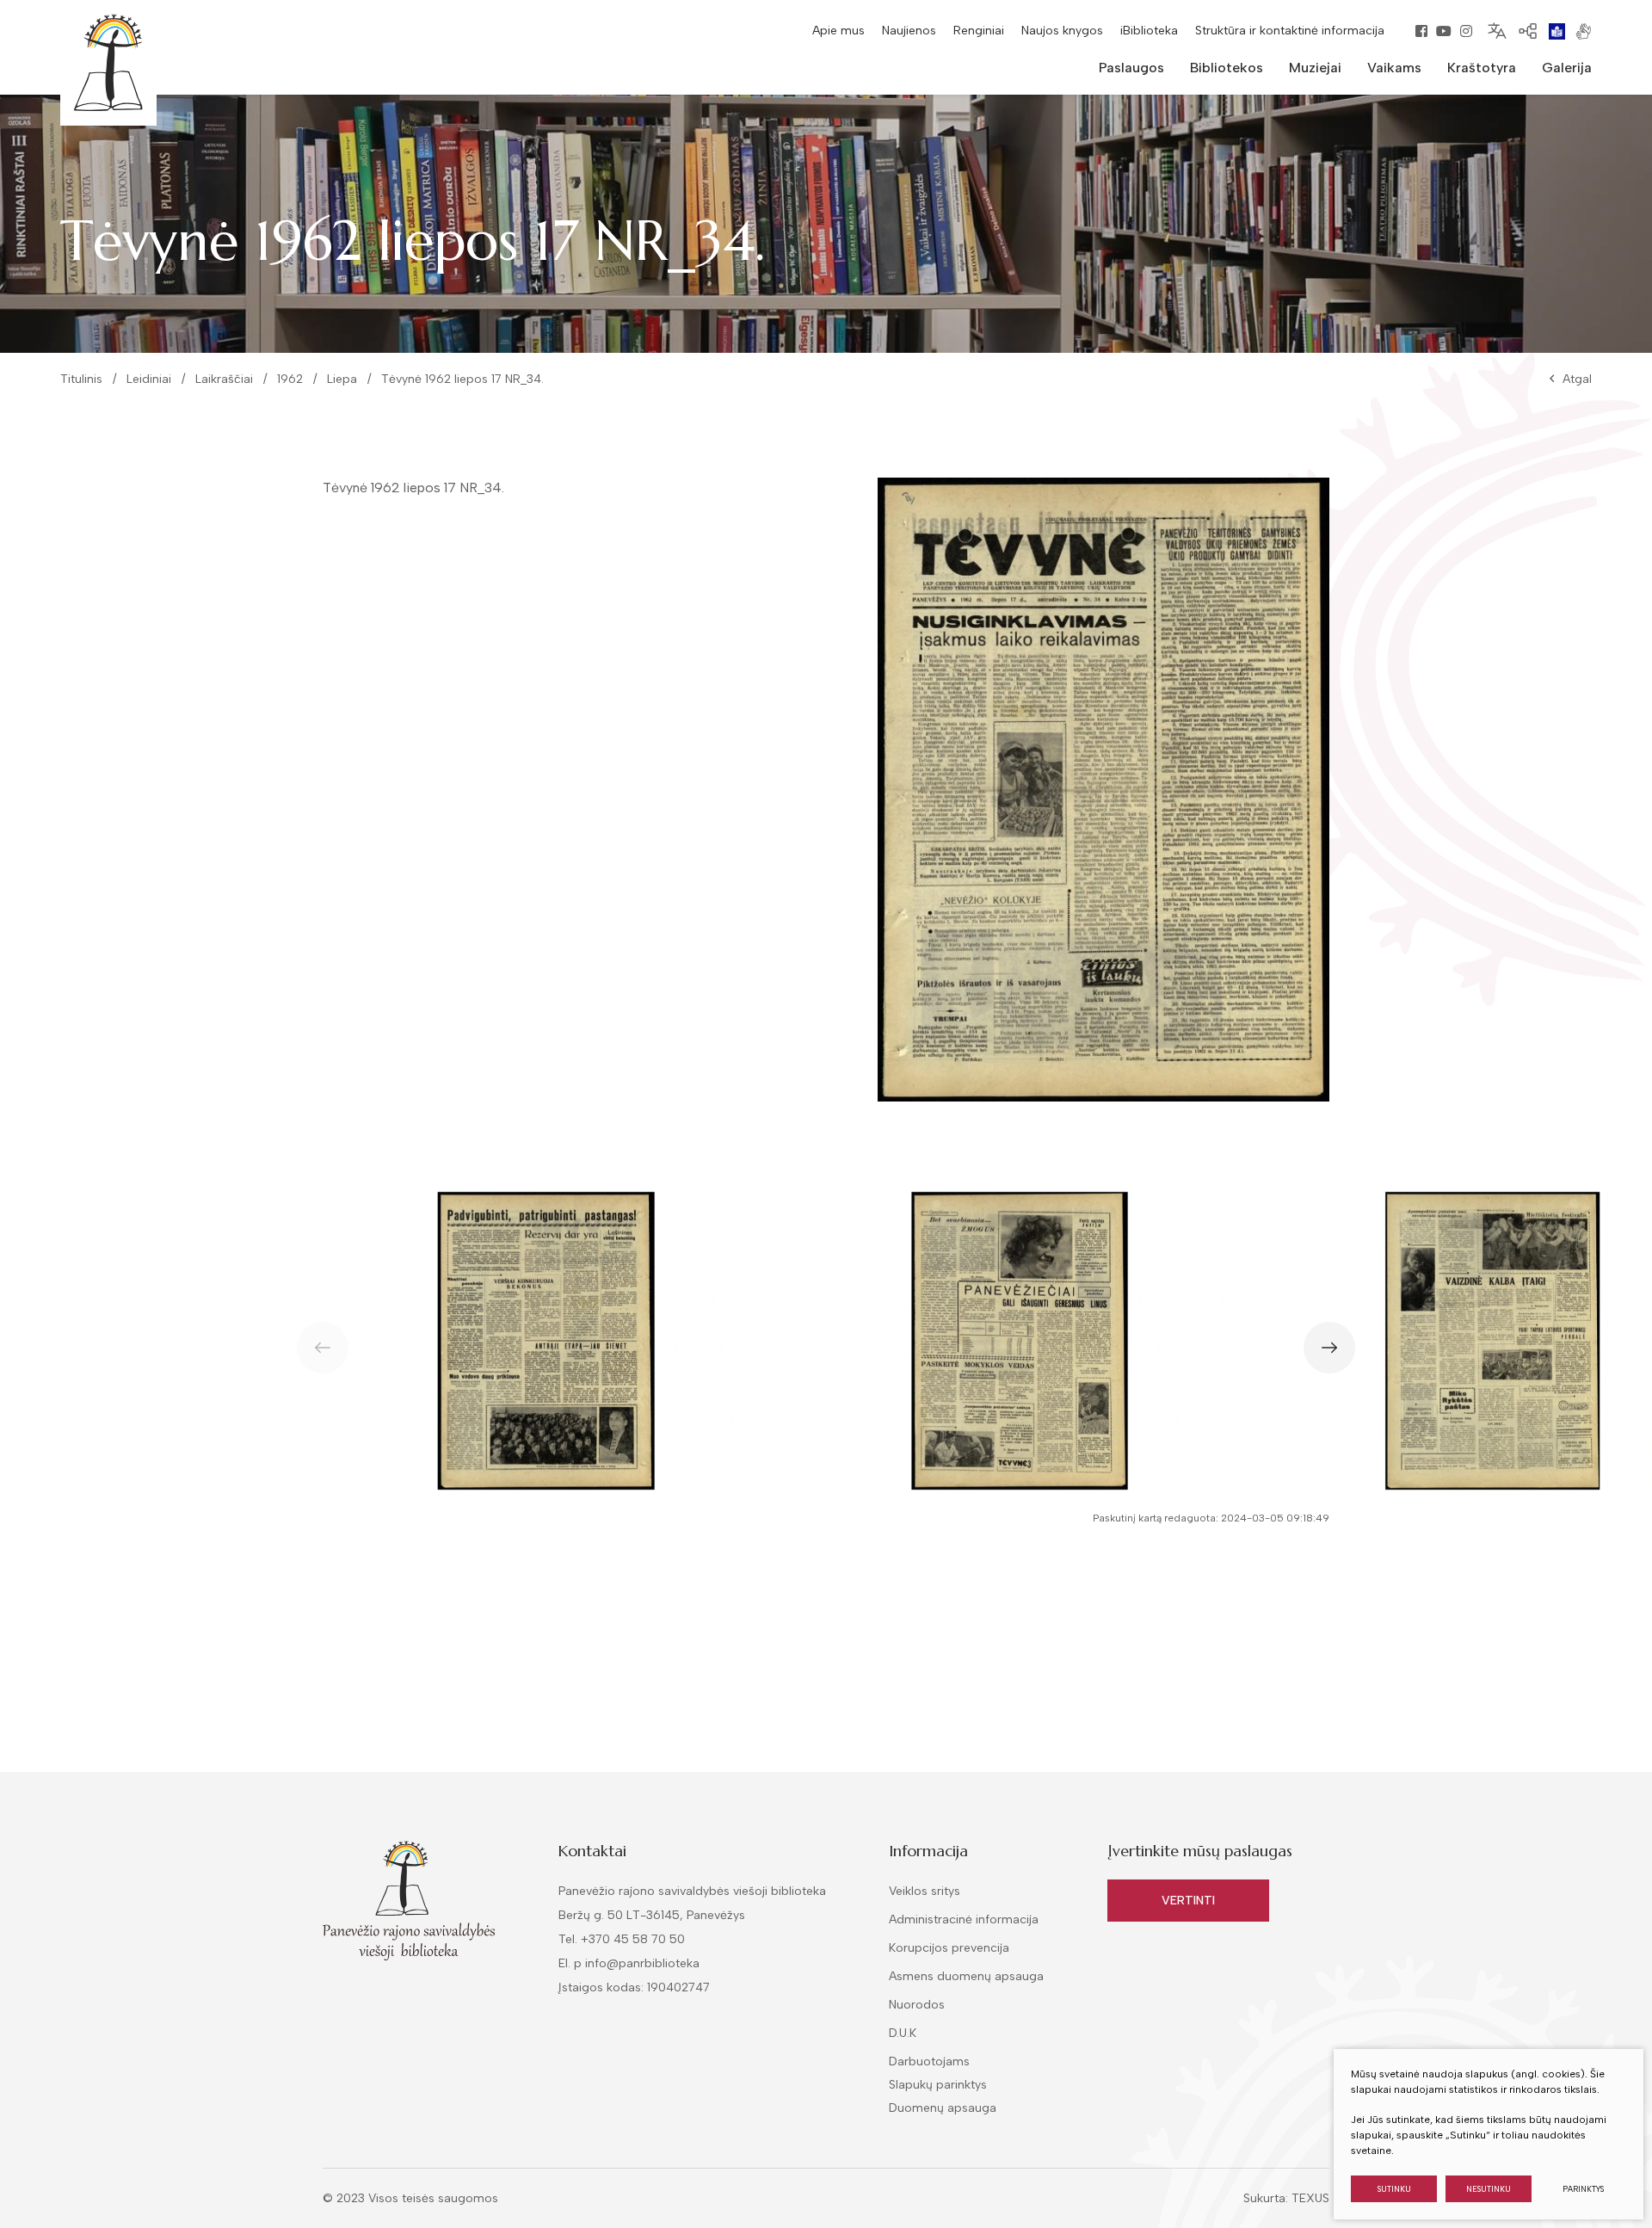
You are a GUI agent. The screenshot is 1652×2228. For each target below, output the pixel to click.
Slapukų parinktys (938, 2085)
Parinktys (1583, 2189)
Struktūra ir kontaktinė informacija (1290, 31)
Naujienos (909, 31)
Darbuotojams (929, 2061)
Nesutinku (1489, 2189)
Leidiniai (149, 379)
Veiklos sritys (925, 1891)
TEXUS (1310, 2198)
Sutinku (1394, 2189)
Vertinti (1188, 1901)
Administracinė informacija (964, 1919)
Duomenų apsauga (943, 2108)
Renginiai (979, 31)
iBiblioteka (1149, 31)
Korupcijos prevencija (949, 1948)
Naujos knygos (1062, 31)
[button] (1329, 1348)
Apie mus (838, 31)
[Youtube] (1444, 31)
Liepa (342, 379)
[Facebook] (1421, 31)
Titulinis (81, 379)
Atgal (1577, 379)
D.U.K (903, 2033)
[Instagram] (1466, 31)
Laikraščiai (224, 379)
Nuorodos (917, 2005)
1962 (290, 379)
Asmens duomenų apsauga (966, 1976)
